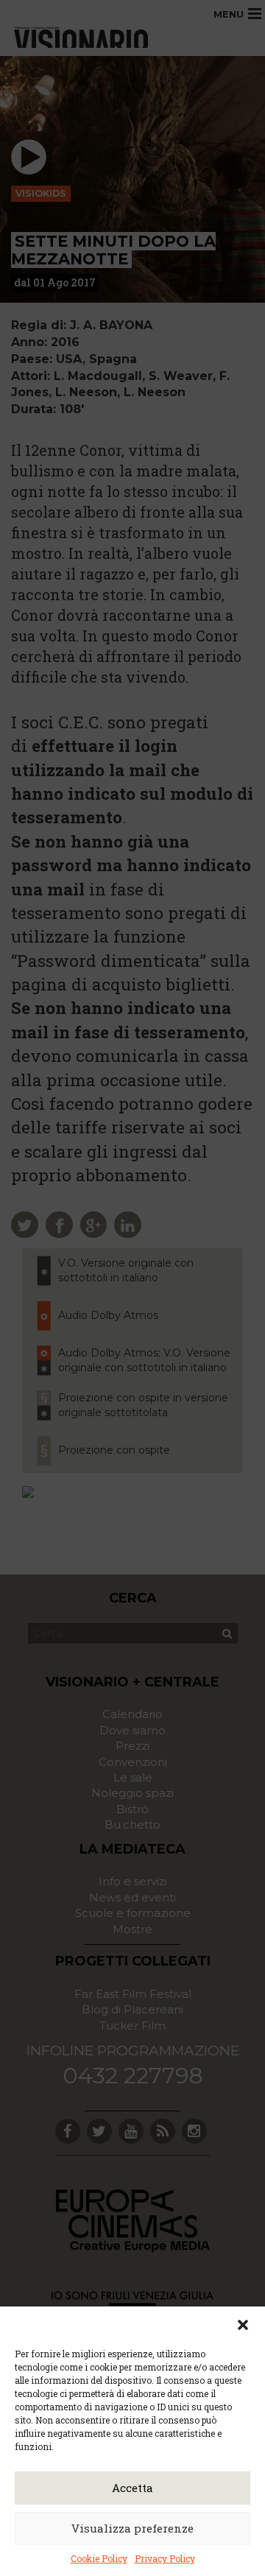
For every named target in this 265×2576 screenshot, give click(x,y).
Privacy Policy (165, 2558)
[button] (243, 2325)
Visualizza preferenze (132, 2528)
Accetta (132, 2488)
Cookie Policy (99, 2558)
